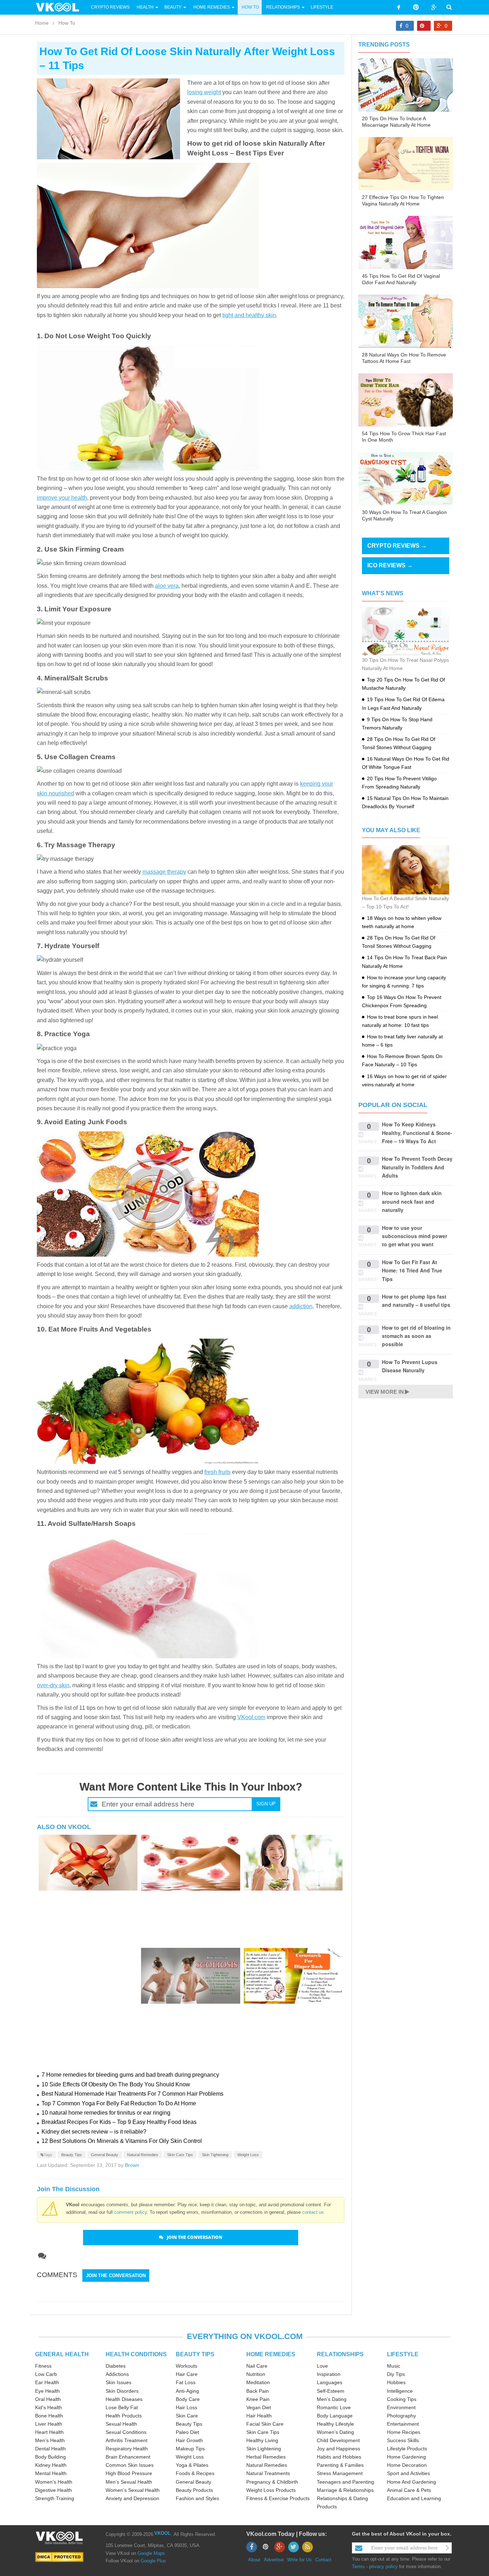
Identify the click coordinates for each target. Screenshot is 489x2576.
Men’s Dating (332, 2399)
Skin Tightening (215, 2155)
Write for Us (299, 2560)
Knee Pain (258, 2399)
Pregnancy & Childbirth (272, 2482)
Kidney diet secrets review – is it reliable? (94, 2132)
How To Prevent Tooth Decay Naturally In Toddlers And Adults (417, 1167)
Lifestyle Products (407, 2449)
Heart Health (49, 2432)
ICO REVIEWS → (390, 565)
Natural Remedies (143, 2155)
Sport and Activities (408, 2473)
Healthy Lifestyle (335, 2424)
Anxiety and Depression (132, 2498)
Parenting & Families (340, 2465)
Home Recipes (404, 2432)
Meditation (258, 2382)
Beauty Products (194, 2490)
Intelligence (400, 2391)
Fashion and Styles (197, 2498)
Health (145, 7)
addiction (301, 1306)
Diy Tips (396, 2374)
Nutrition (256, 2374)
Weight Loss (248, 2155)
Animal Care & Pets (409, 2490)
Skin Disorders (122, 2391)
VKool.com (251, 1717)
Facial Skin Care (265, 2424)
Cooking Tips (402, 2399)
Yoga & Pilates (192, 2465)
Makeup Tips (190, 2449)
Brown (132, 2165)
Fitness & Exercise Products (278, 2498)
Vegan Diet (259, 2407)
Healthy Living (262, 2440)
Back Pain (258, 2391)
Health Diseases (124, 2399)
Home (42, 23)
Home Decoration (407, 2465)
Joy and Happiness (338, 2449)
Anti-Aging (187, 2391)
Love (322, 2366)
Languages (330, 2382)
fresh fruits (217, 1472)
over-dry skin (53, 1685)
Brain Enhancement (128, 2457)
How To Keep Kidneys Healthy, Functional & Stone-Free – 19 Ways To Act (417, 1133)
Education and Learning (414, 2498)
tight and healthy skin (249, 315)
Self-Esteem (331, 2391)
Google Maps (151, 2553)
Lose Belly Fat (122, 2407)
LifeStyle (322, 7)
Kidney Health (51, 2465)
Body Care (188, 2399)
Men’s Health (50, 2440)
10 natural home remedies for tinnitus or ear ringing (106, 2113)
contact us (313, 2212)
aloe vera (167, 586)
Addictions (117, 2374)
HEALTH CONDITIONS (136, 2354)
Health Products (124, 2416)
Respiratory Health (127, 2449)
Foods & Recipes (195, 2473)
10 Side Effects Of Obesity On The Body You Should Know (116, 2084)
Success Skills (403, 2440)
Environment (401, 2407)
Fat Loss (186, 2382)
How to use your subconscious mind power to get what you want (415, 1236)
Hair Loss (187, 2407)
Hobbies (396, 2382)
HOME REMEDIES (271, 2354)
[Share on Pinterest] (424, 26)
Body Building (50, 2457)
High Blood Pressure (129, 2473)
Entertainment (403, 2424)
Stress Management (340, 2473)
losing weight (204, 92)
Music (394, 2366)
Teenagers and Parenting (345, 2482)
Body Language (335, 2416)
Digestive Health (54, 2490)
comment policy (130, 2212)
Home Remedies (212, 7)
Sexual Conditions (126, 2432)
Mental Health (51, 2473)
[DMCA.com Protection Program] (59, 2556)
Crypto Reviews (110, 7)
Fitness (43, 2366)
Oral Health (48, 2399)
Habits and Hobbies (339, 2457)
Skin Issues (118, 2382)
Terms (358, 2567)
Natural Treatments (268, 2473)
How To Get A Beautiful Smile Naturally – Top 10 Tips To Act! (405, 903)
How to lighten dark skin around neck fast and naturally (412, 1201)
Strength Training (55, 2498)
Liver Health (49, 2424)
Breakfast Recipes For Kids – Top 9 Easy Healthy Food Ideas (119, 2122)
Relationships (283, 7)
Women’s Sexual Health (133, 2490)
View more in (385, 1392)
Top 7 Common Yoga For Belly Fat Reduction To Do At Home (119, 2103)
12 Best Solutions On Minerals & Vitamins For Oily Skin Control (122, 2141)
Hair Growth (189, 2440)
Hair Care (187, 2374)
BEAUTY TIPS (195, 2354)
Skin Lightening (264, 2449)
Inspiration (329, 2374)
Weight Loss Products (271, 2490)
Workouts (187, 2366)
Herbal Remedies (266, 2457)
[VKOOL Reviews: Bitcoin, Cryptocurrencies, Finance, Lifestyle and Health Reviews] (60, 7)
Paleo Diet (187, 2432)
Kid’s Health (49, 2407)
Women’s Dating (335, 2432)
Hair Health (259, 2416)
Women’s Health (54, 2482)
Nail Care (257, 2366)
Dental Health (50, 2449)
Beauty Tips (72, 2155)
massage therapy (164, 872)
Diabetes (116, 2366)
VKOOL (163, 2533)
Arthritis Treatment (127, 2440)
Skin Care (187, 2416)
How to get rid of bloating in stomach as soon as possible (416, 1336)
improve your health (62, 498)
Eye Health (47, 2391)
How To (250, 7)
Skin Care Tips (180, 2155)
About (254, 2560)
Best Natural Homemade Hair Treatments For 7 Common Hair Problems (132, 2094)
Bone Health (49, 2416)
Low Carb (46, 2374)
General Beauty (105, 2155)
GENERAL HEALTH (62, 2354)
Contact (323, 2560)
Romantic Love (334, 2407)
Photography (401, 2416)
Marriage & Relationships (345, 2490)
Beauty (173, 7)
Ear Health (47, 2382)
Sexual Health (121, 2424)
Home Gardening (406, 2457)
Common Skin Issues (130, 2465)
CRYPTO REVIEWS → (397, 546)
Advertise (274, 2560)
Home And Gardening (411, 2482)
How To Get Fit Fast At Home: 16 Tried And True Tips (412, 1270)
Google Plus (153, 2561)
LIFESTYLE (403, 2354)
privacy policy (383, 2567)
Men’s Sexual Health (129, 2482)
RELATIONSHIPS (340, 2354)
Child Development (338, 2440)
